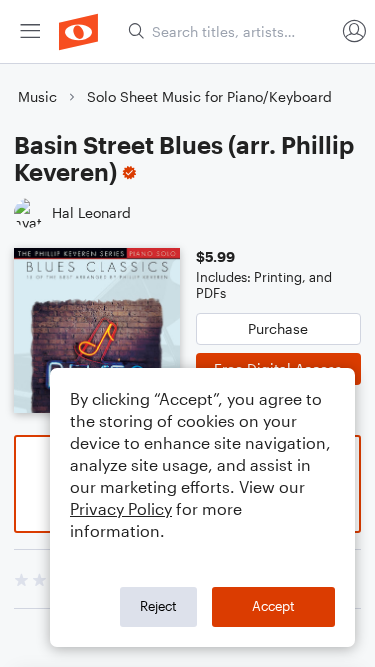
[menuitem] (30, 31)
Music (37, 96)
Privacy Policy (121, 508)
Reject (158, 606)
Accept (273, 606)
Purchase (278, 328)
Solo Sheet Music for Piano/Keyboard (209, 96)
